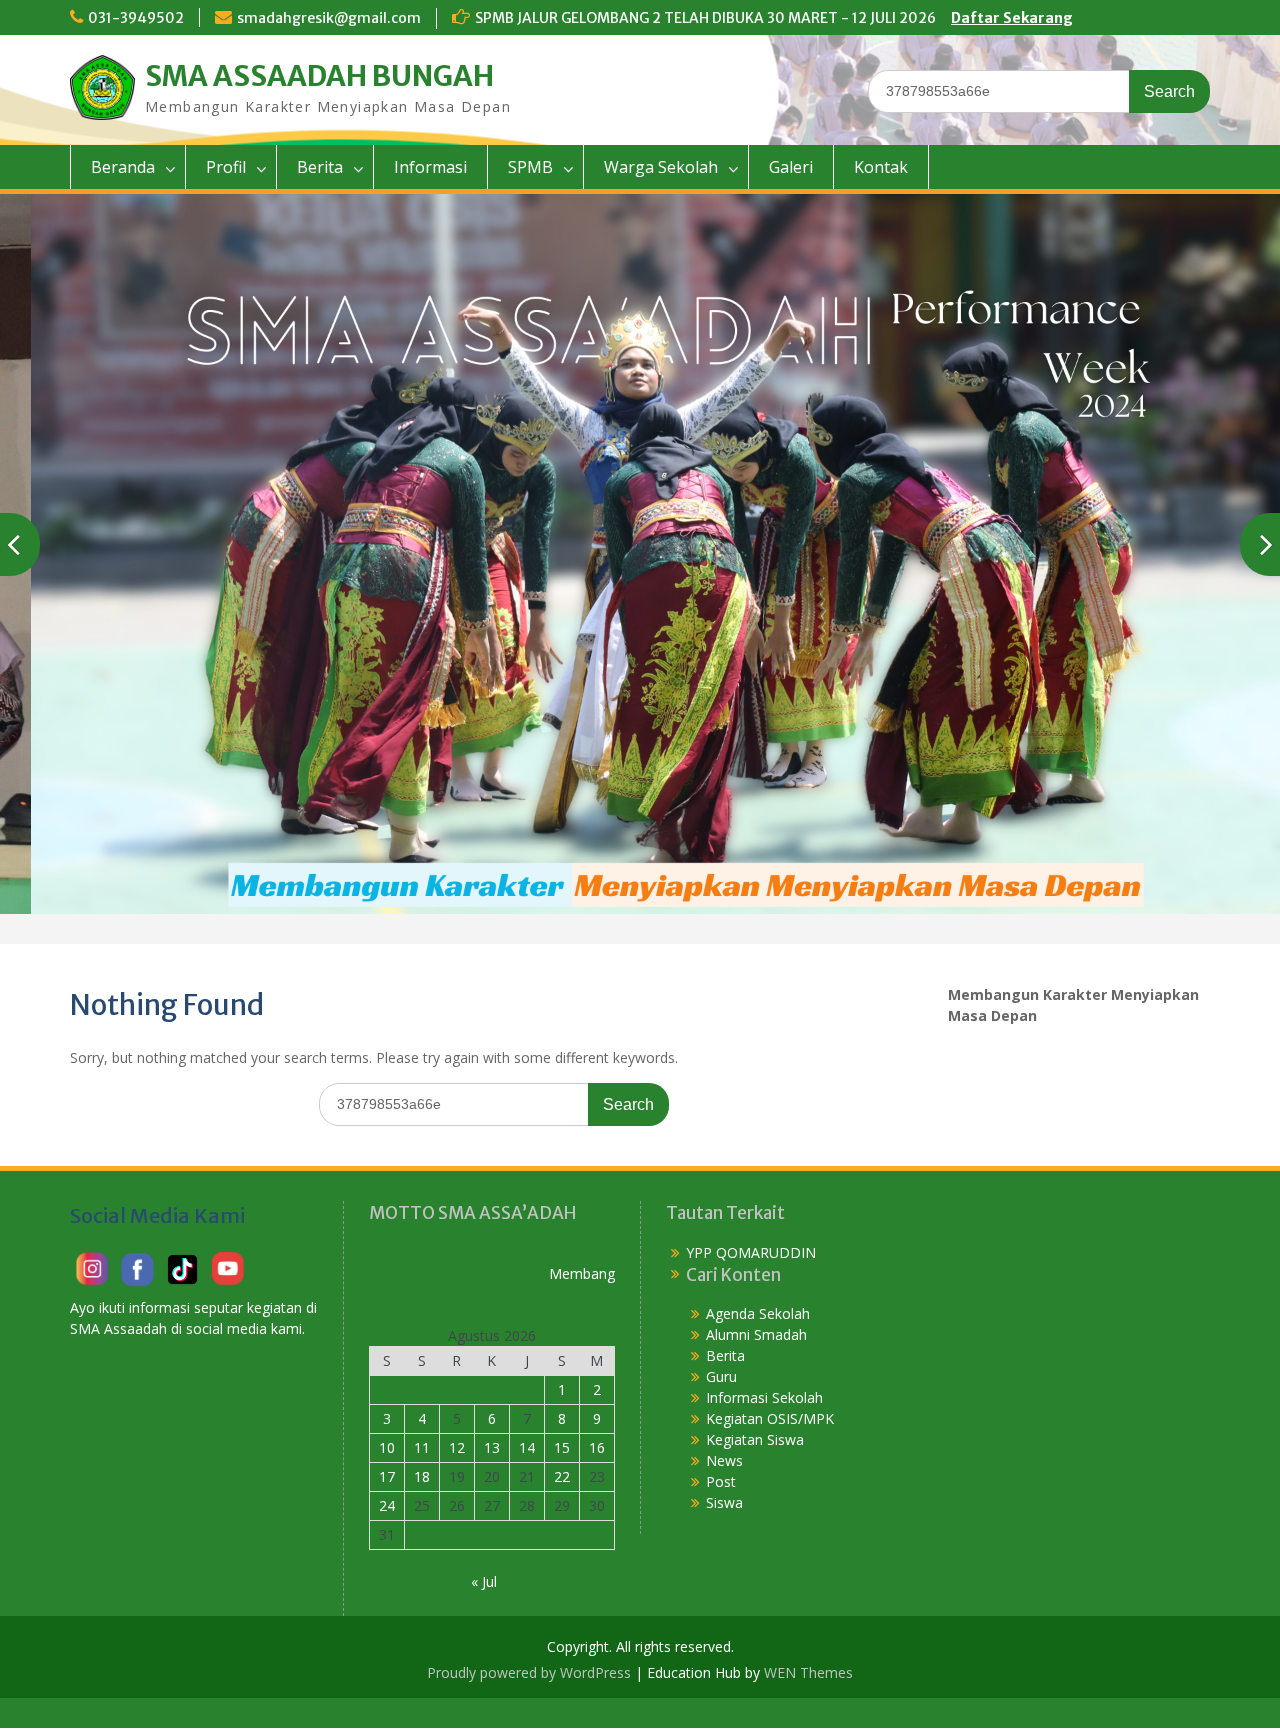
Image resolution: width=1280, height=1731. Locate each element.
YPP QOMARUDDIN (751, 1252)
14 (527, 1447)
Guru (721, 1376)
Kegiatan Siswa (755, 1439)
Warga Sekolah (661, 167)
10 (387, 1447)
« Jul (484, 1581)
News (724, 1460)
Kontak (881, 167)
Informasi (430, 167)
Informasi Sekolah (764, 1397)
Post (721, 1481)
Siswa (724, 1502)
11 (422, 1447)
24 (387, 1505)
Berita (320, 167)
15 (562, 1447)
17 (387, 1476)
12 (457, 1447)
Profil (226, 167)
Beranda (123, 167)
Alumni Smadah (756, 1334)
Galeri (791, 167)
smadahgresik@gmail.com (329, 18)
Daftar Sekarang (1012, 18)
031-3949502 (136, 18)
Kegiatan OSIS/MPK (770, 1418)
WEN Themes (808, 1672)
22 (562, 1476)
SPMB (530, 167)
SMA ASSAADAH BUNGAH (319, 76)
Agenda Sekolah (758, 1313)
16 (597, 1447)
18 (422, 1476)
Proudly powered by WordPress (529, 1672)
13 (492, 1447)
